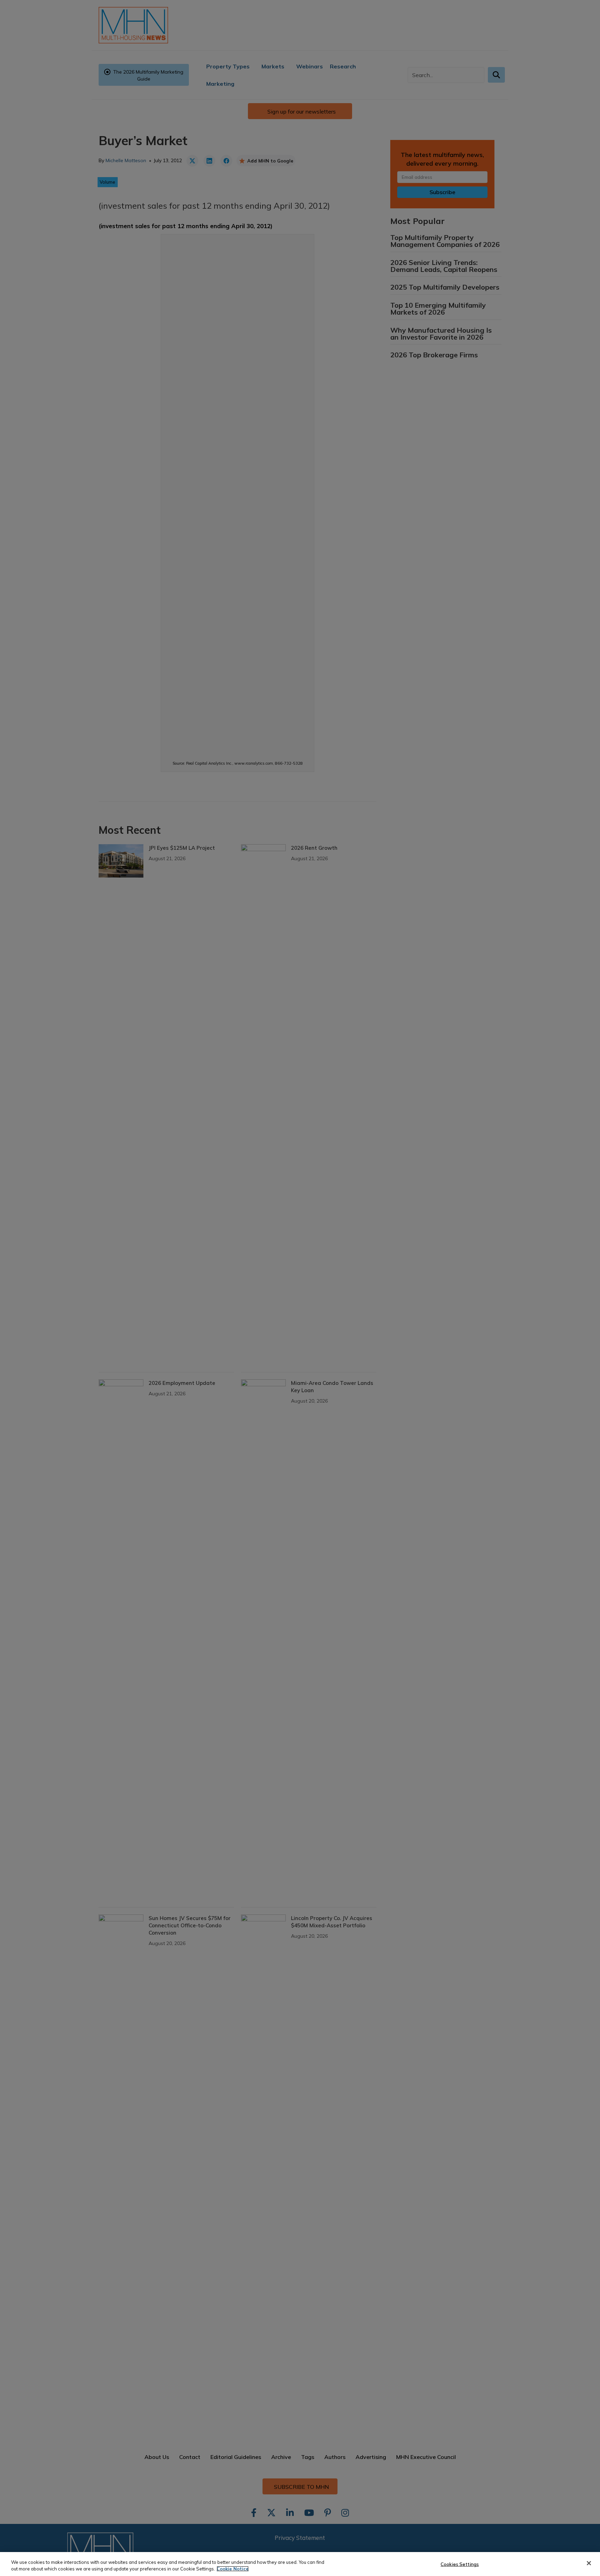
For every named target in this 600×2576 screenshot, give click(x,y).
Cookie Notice (233, 2569)
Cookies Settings (460, 2564)
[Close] (589, 2563)
